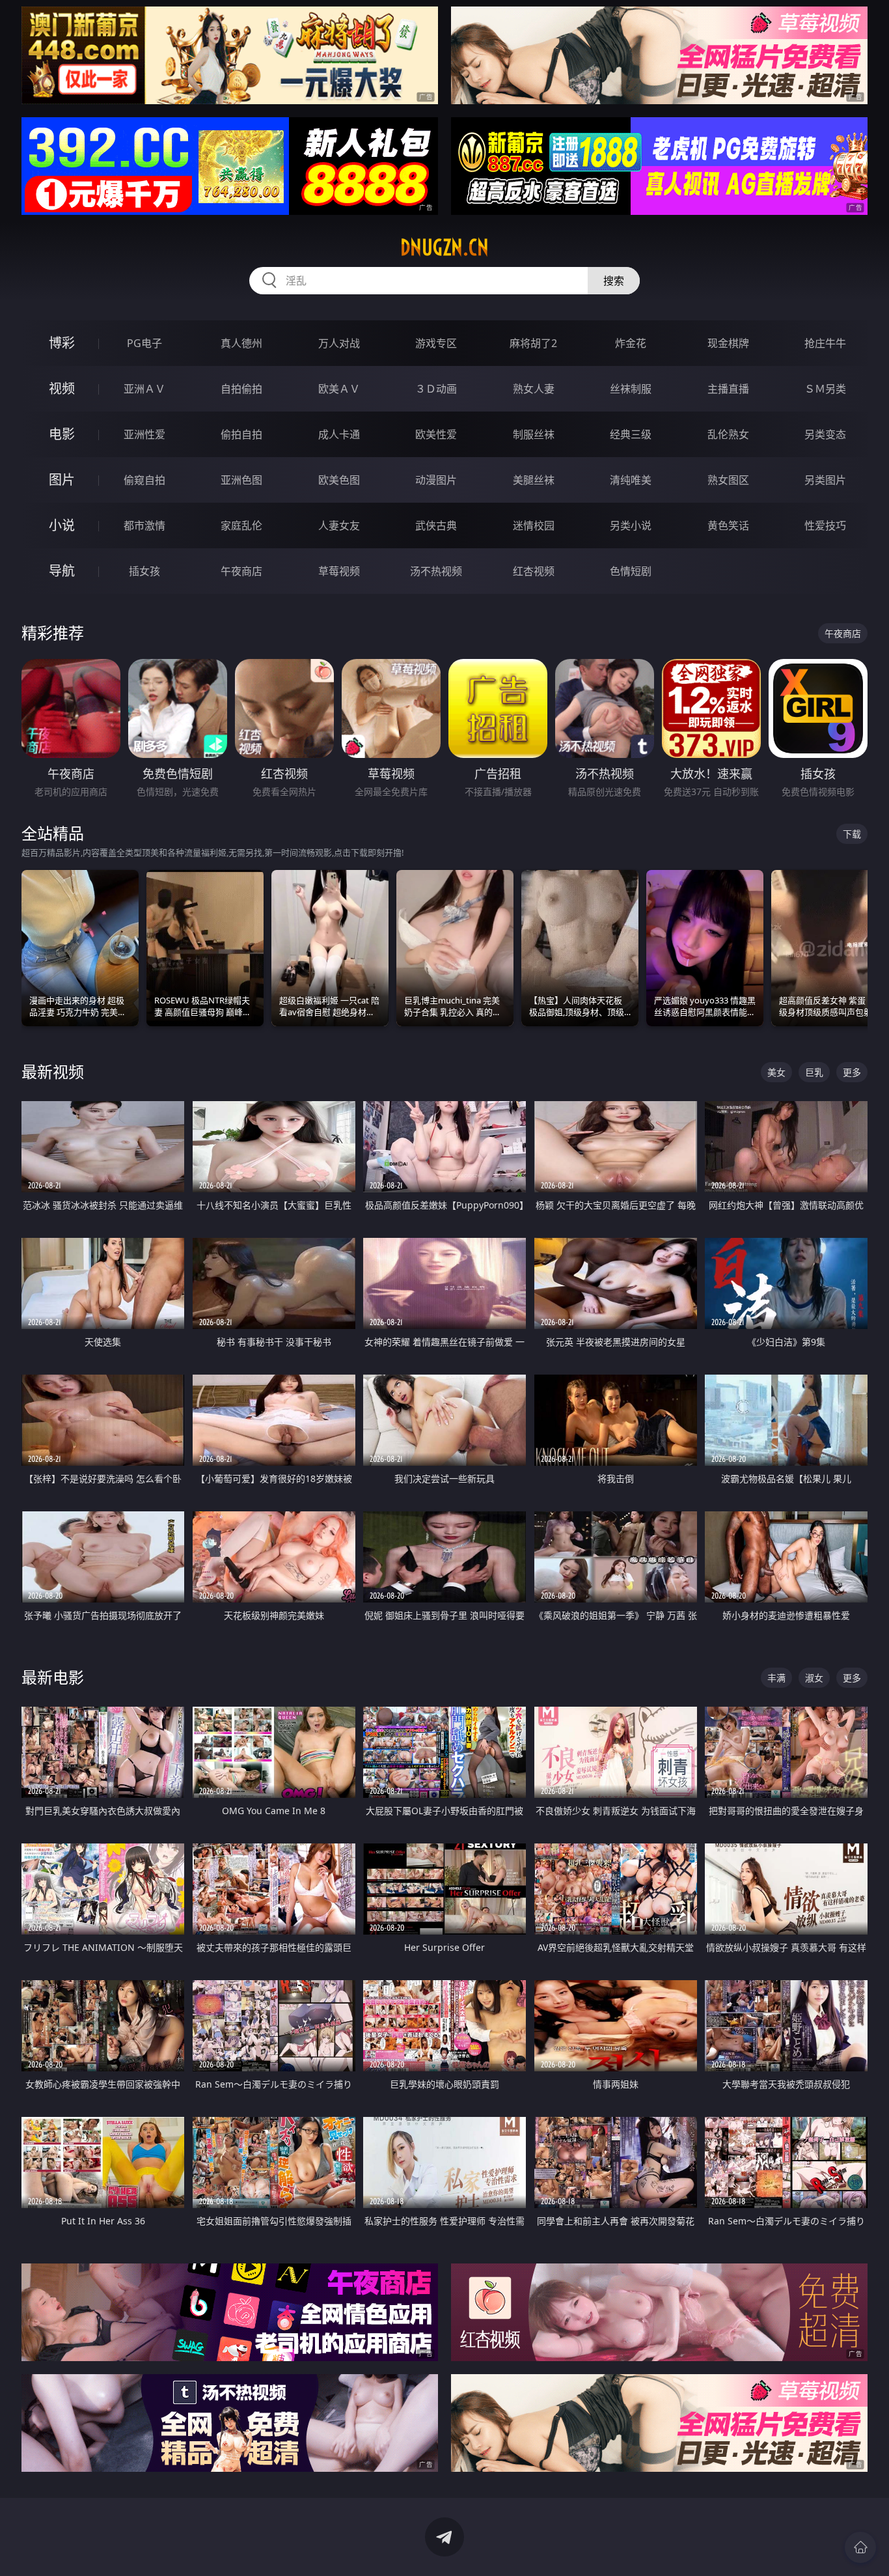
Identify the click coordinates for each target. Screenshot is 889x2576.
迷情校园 (534, 525)
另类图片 (825, 480)
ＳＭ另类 (825, 389)
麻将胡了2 (533, 343)
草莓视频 (339, 571)
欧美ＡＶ (339, 389)
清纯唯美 (631, 480)
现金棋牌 (728, 343)
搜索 (614, 281)
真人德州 (241, 343)
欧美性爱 (436, 434)
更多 (852, 1072)
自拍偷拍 (241, 389)
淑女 (814, 1678)
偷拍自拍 (241, 434)
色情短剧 (631, 571)
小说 (62, 525)
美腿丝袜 (534, 480)
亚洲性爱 (144, 434)
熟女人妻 (534, 389)
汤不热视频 (436, 571)
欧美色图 (339, 480)
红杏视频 (534, 571)
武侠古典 (436, 525)
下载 (852, 834)
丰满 (776, 1678)
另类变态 (825, 434)
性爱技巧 (825, 525)
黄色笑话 (728, 525)
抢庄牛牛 (825, 343)
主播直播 (728, 389)
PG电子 (144, 343)
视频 (62, 388)
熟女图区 (728, 480)
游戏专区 (436, 343)
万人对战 (339, 343)
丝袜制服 (631, 389)
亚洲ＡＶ (144, 389)
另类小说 (631, 525)
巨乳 (814, 1072)
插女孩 (144, 571)
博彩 (62, 343)
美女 (776, 1072)
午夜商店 (241, 571)
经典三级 (631, 434)
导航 (62, 571)
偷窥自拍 (144, 480)
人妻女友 (339, 525)
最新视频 (53, 1071)
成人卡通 (339, 434)
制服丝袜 (534, 434)
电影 (62, 434)
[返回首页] (860, 2547)
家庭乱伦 (241, 525)
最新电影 (53, 1677)
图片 (62, 480)
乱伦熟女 (728, 434)
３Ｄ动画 (436, 389)
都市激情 (144, 525)
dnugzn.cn (444, 247)
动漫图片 (436, 480)
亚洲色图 (241, 480)
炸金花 (631, 343)
